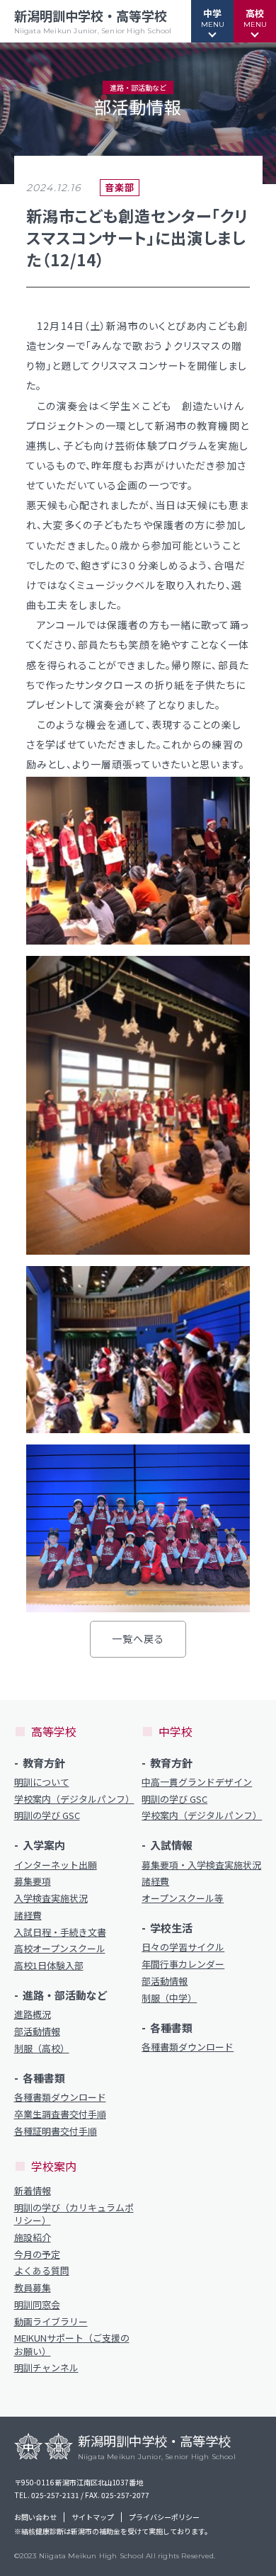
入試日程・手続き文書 (60, 1932)
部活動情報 (37, 2031)
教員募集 (33, 2288)
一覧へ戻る (138, 1639)
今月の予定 (37, 2255)
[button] (212, 21)
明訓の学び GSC (47, 1816)
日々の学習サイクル (183, 1947)
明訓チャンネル (46, 2368)
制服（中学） (169, 1998)
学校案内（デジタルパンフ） (74, 1799)
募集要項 (33, 1881)
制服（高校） (42, 2048)
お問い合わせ (35, 2517)
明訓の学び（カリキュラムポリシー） (74, 2214)
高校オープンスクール (60, 1949)
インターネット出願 (56, 1865)
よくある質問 (42, 2271)
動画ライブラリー (51, 2322)
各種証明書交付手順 (56, 2131)
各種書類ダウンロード (60, 2097)
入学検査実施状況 (51, 1898)
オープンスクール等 (183, 1898)
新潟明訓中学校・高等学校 (93, 21)
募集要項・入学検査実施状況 (201, 1865)
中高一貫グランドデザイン (197, 1782)
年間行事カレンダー (183, 1964)
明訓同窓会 (37, 2305)
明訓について (42, 1782)
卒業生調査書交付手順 (60, 2114)
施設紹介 (33, 2238)
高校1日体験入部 (49, 1966)
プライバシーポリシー (164, 2517)
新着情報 (33, 2191)
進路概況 (33, 2014)
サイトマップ (93, 2517)
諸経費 (28, 1915)
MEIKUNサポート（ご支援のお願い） (72, 2344)
